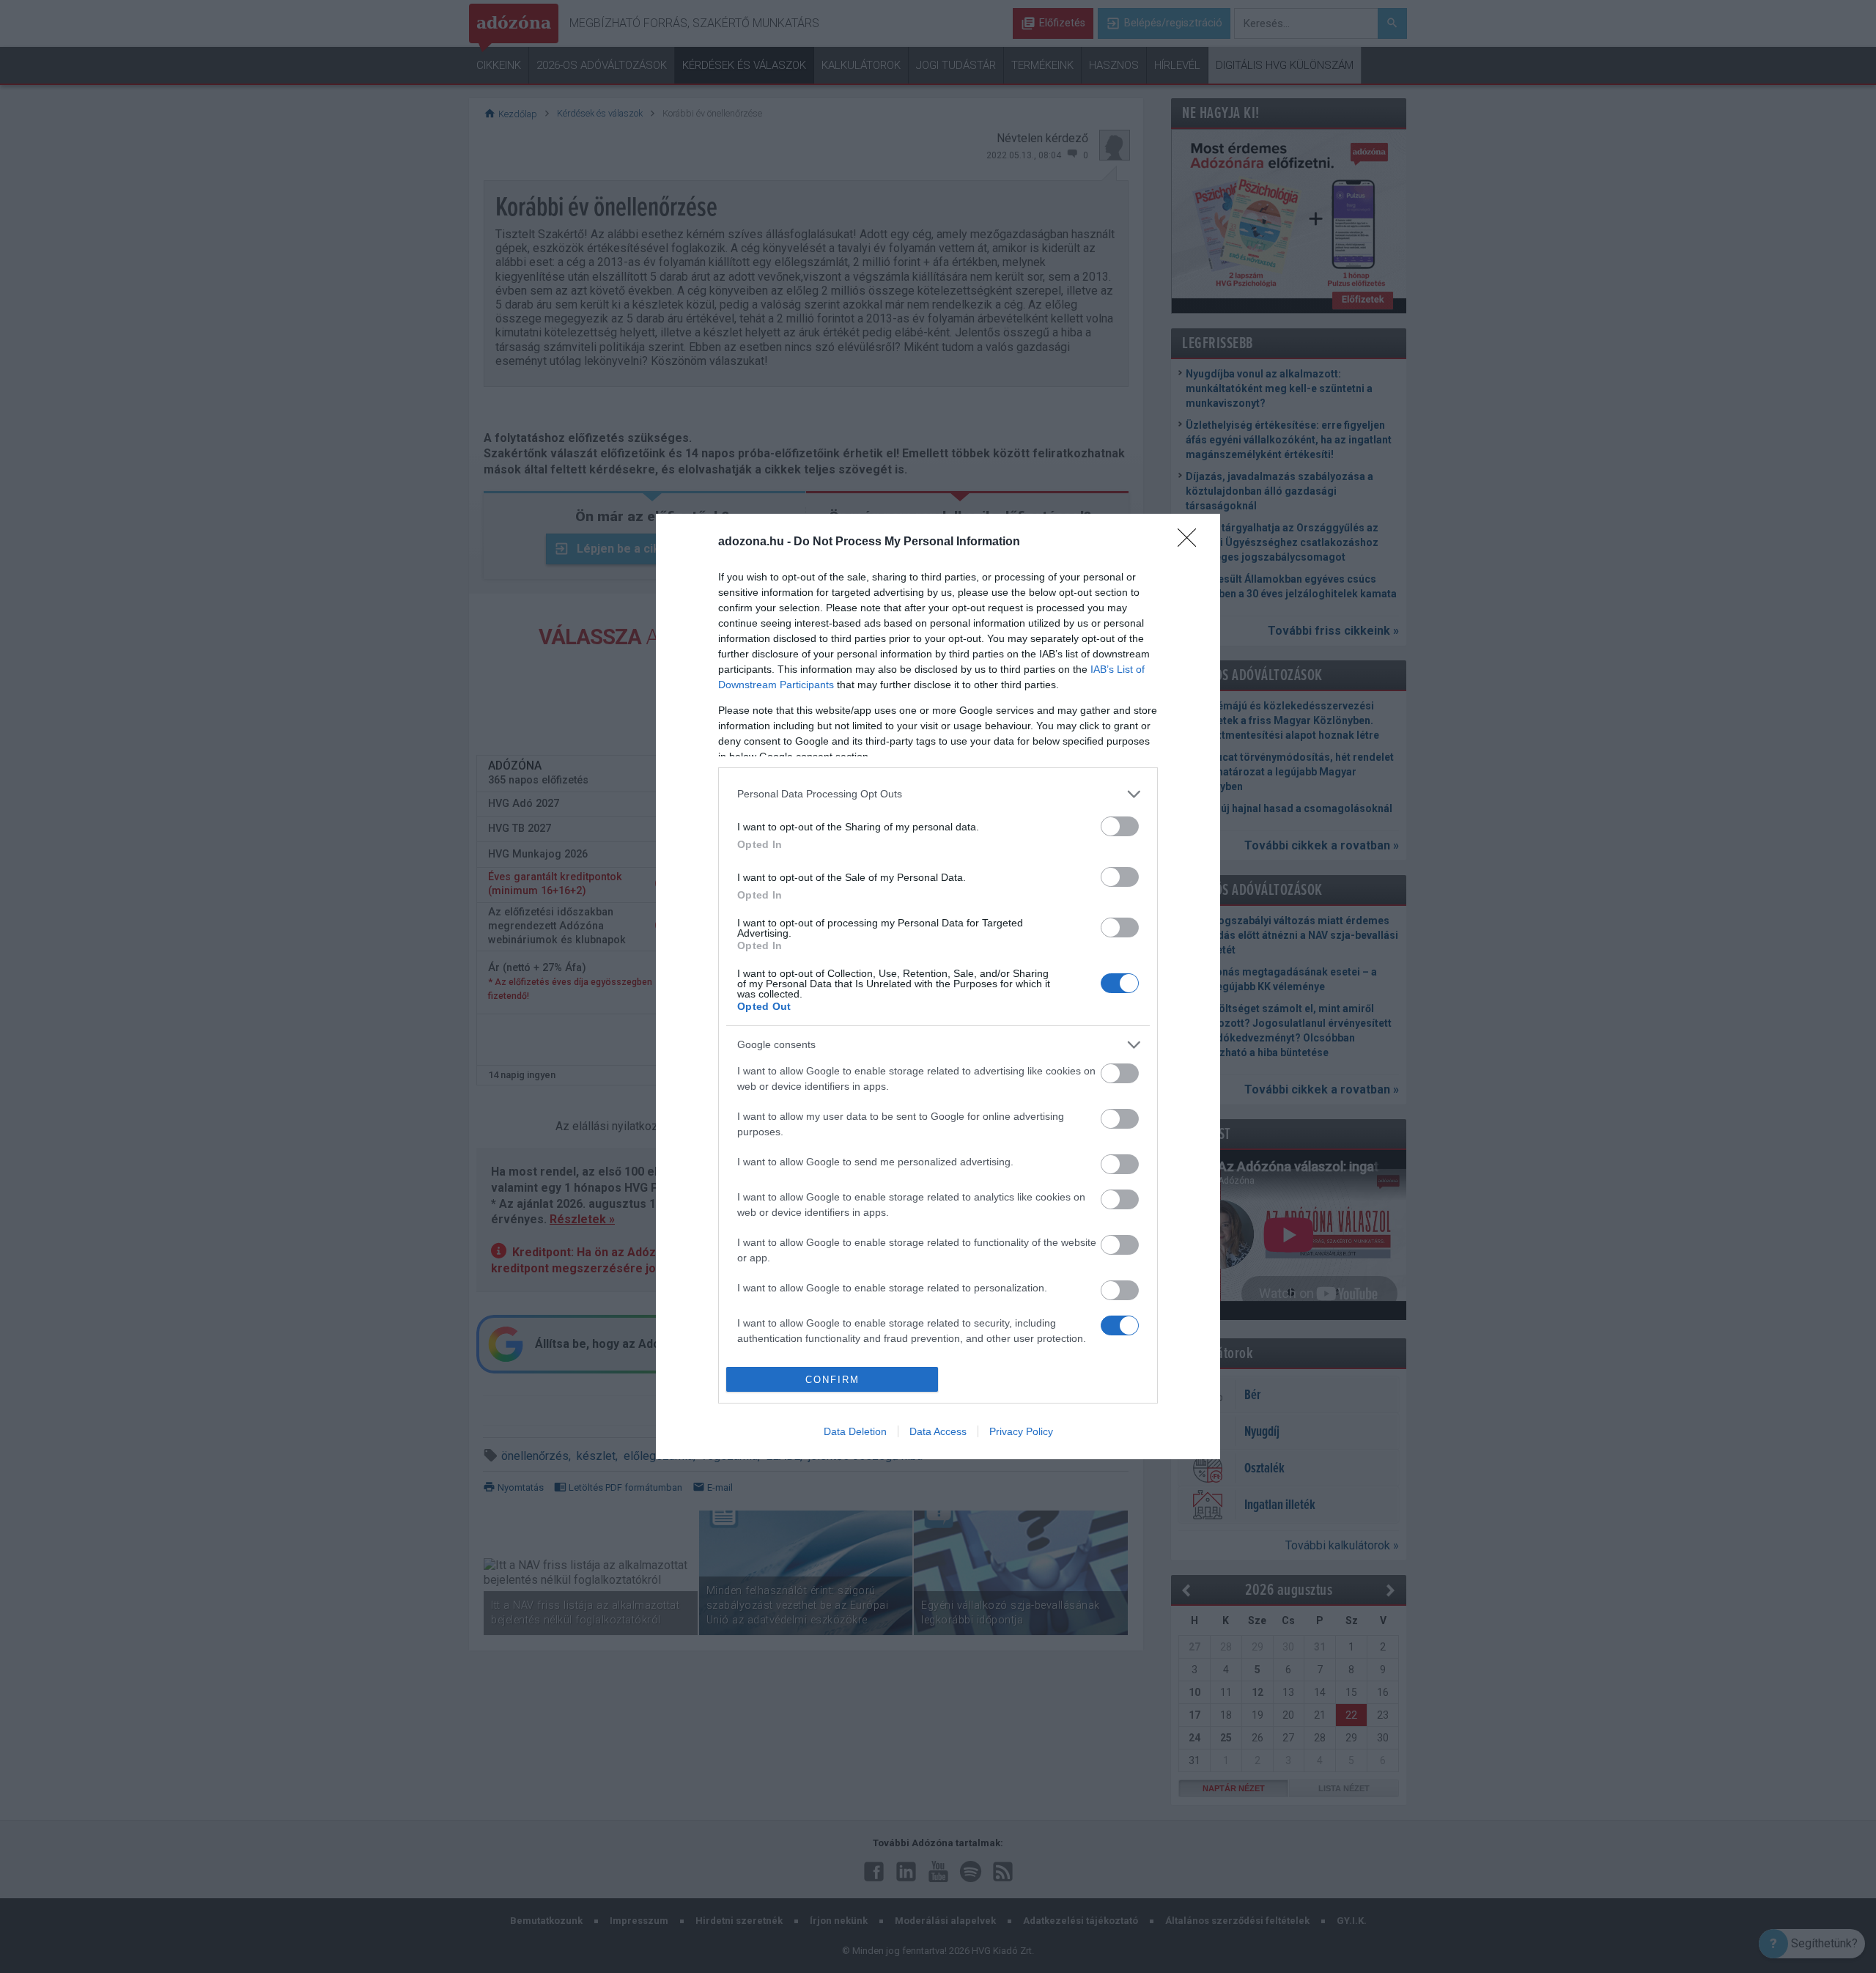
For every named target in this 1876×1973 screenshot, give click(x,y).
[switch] (1120, 826)
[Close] (1192, 542)
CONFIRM (832, 1380)
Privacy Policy (1021, 1431)
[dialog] (938, 987)
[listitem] (938, 794)
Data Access (938, 1431)
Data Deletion (855, 1431)
